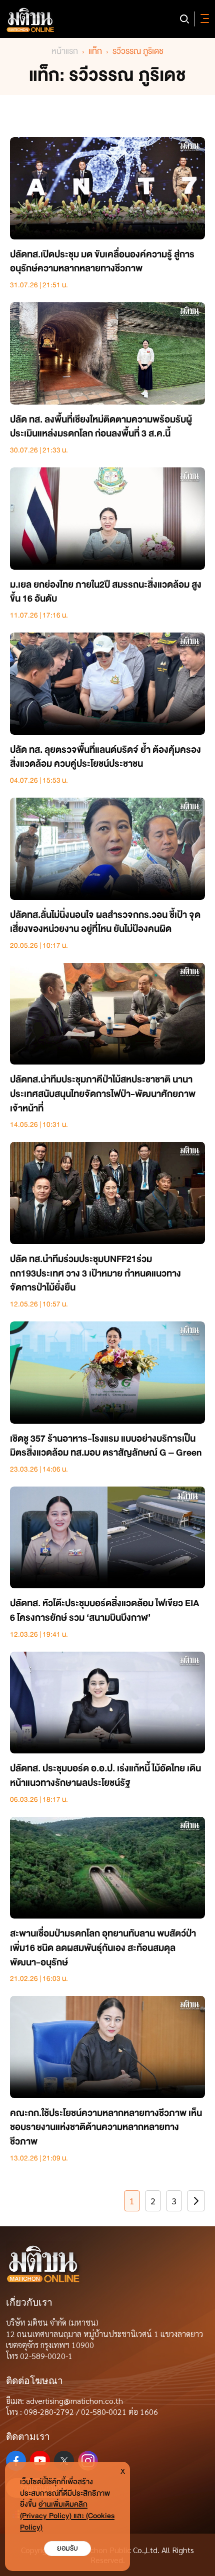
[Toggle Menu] (203, 19)
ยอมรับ (67, 2548)
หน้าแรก (65, 51)
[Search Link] (184, 19)
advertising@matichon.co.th (74, 2401)
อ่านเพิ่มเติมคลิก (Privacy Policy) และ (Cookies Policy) (67, 2516)
